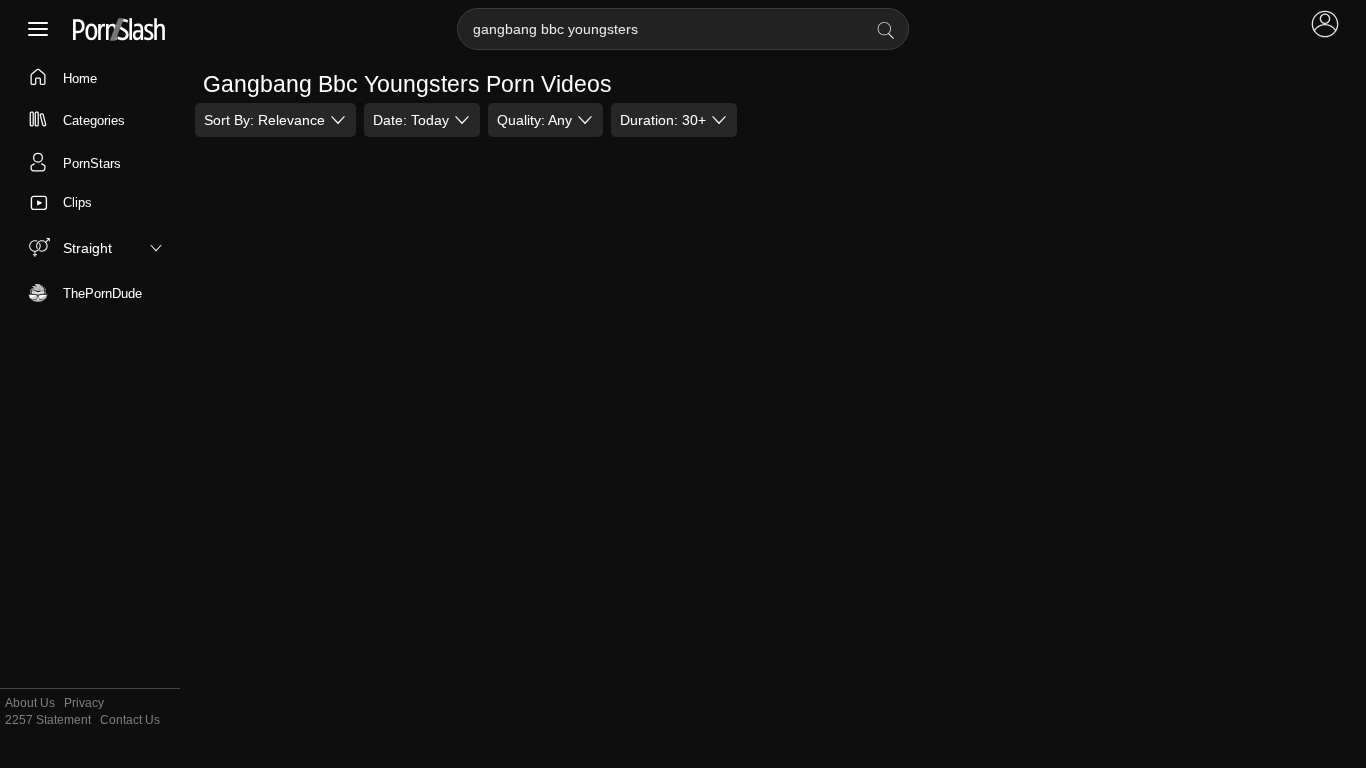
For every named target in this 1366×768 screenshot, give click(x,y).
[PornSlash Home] (119, 29)
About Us (30, 703)
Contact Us (130, 720)
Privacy (84, 703)
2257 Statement (48, 720)
